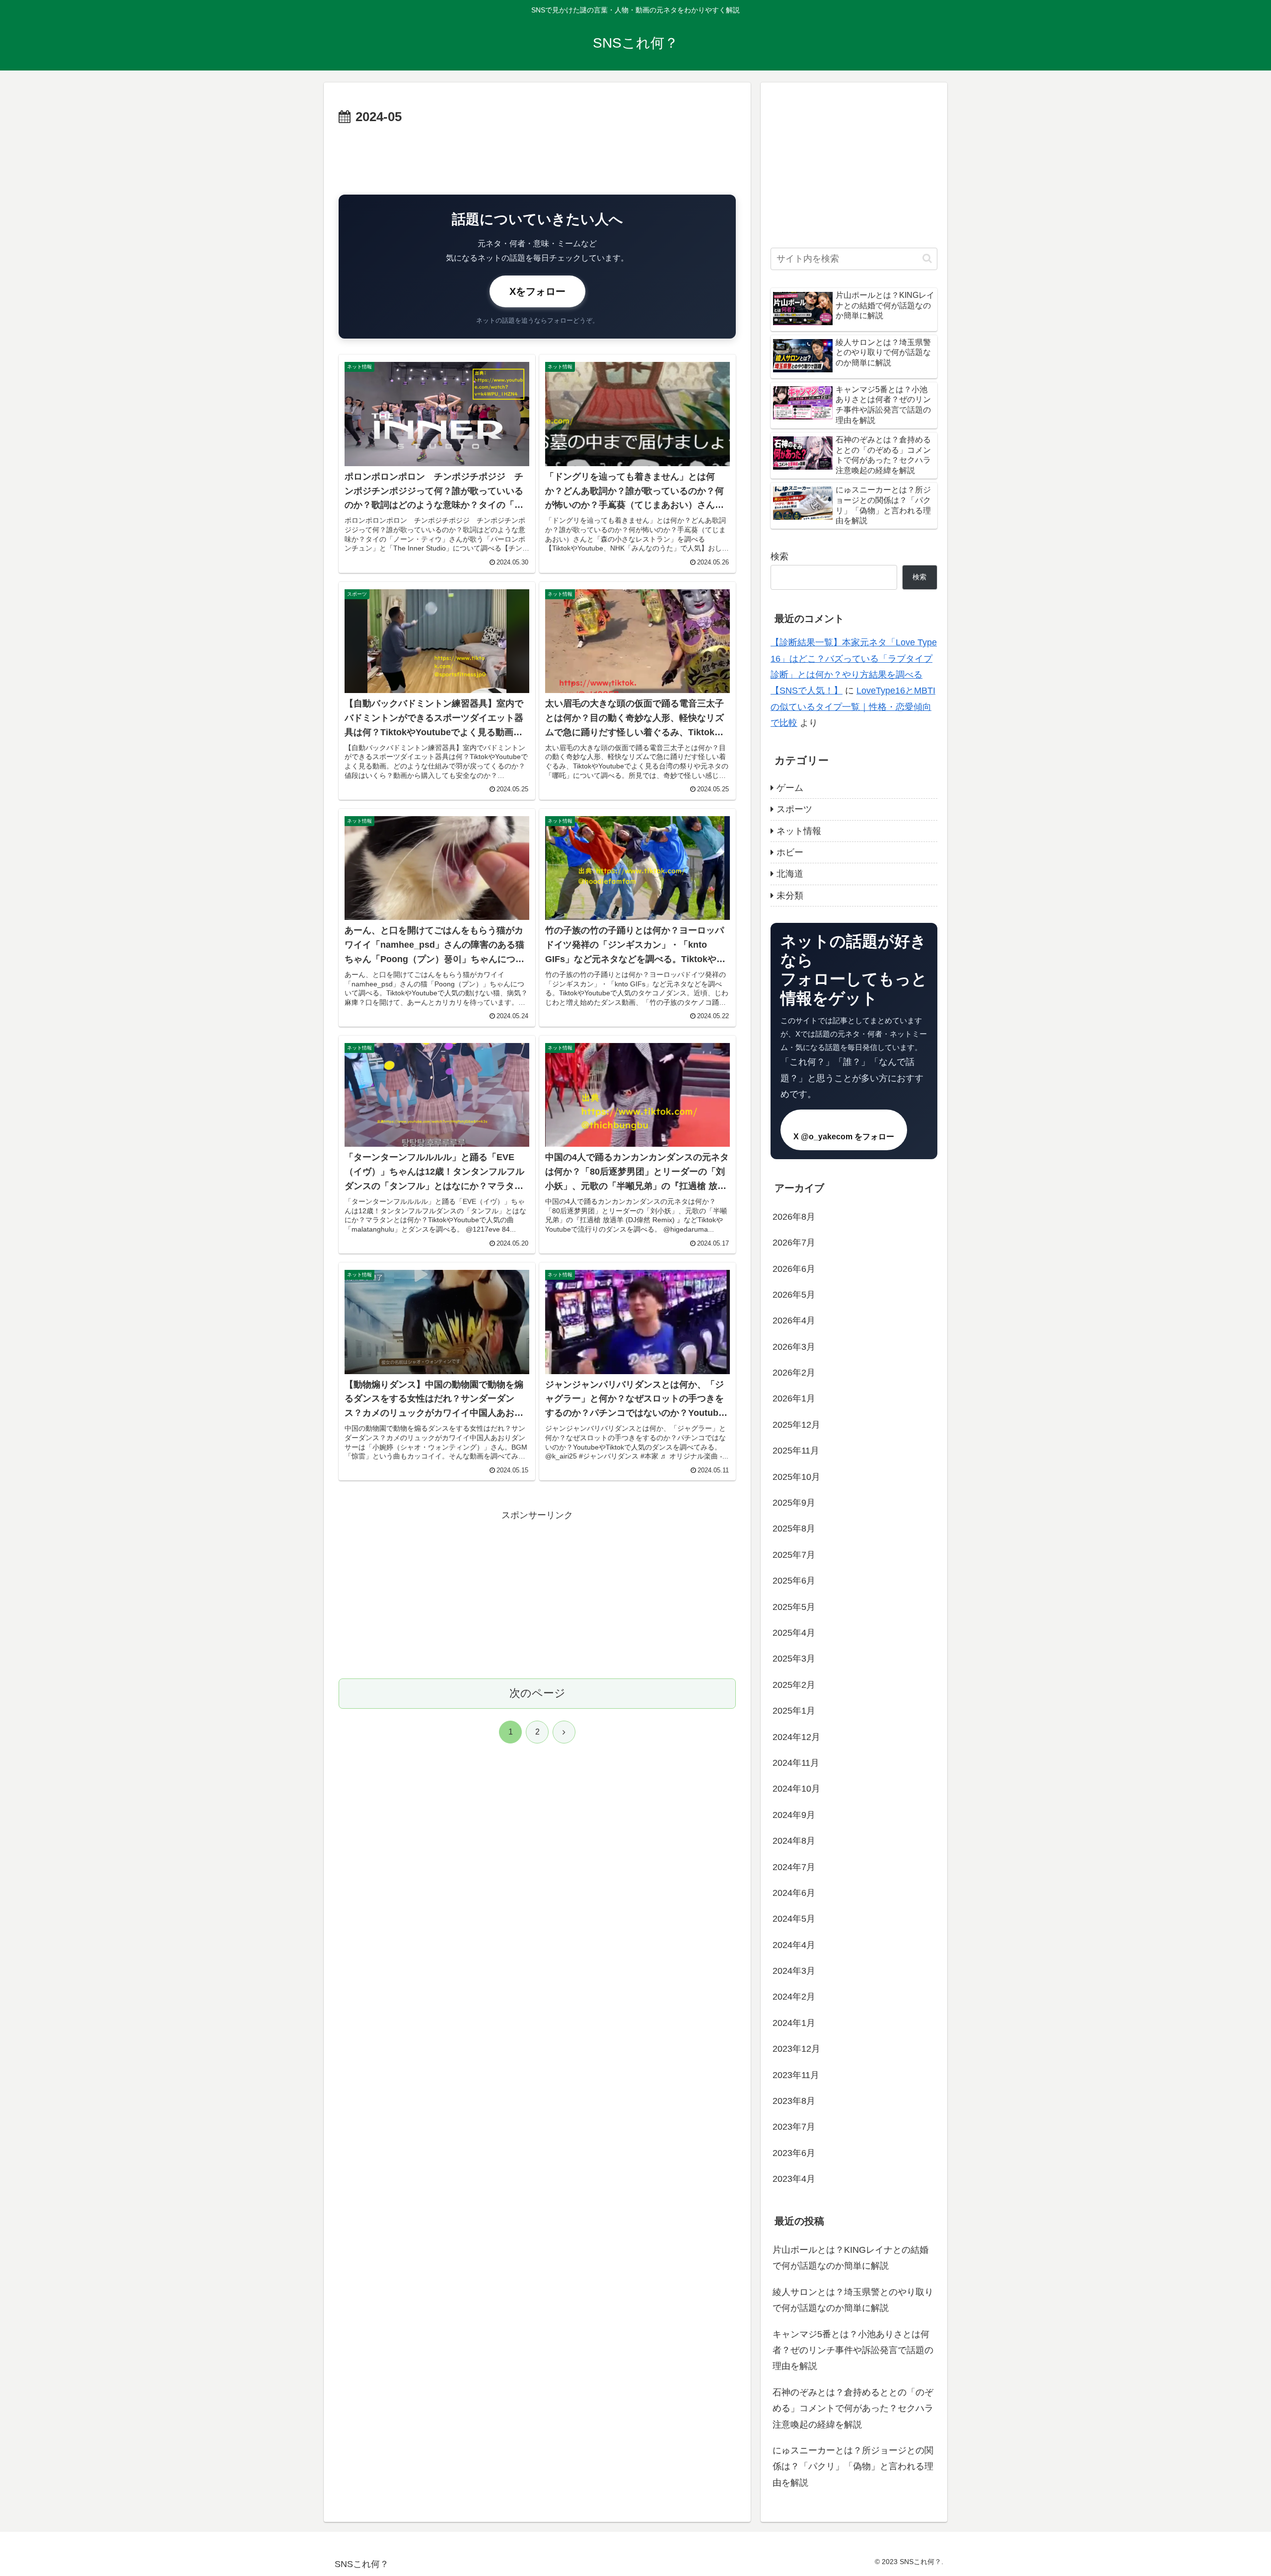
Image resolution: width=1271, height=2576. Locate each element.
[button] (927, 258)
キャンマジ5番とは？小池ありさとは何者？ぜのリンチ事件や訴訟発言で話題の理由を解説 (853, 2350)
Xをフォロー (537, 291)
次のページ (537, 1693)
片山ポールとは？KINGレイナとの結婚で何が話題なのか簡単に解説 (850, 2258)
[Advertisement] (537, 156)
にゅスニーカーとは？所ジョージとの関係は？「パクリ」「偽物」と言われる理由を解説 (853, 2467)
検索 (779, 557)
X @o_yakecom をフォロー (844, 1137)
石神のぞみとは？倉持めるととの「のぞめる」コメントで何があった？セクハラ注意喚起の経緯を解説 (853, 2408)
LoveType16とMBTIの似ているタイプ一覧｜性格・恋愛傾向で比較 (853, 707)
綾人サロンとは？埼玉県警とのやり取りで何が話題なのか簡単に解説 (853, 2300)
